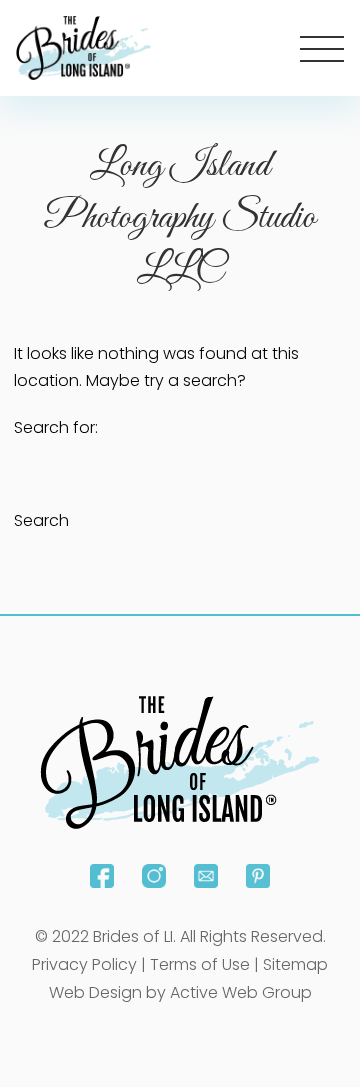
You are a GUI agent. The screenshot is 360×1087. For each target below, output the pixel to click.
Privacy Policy (84, 964)
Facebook (102, 876)
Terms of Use (200, 964)
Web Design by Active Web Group (180, 992)
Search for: (56, 427)
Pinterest (258, 876)
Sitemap (295, 964)
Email (206, 876)
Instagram (154, 876)
